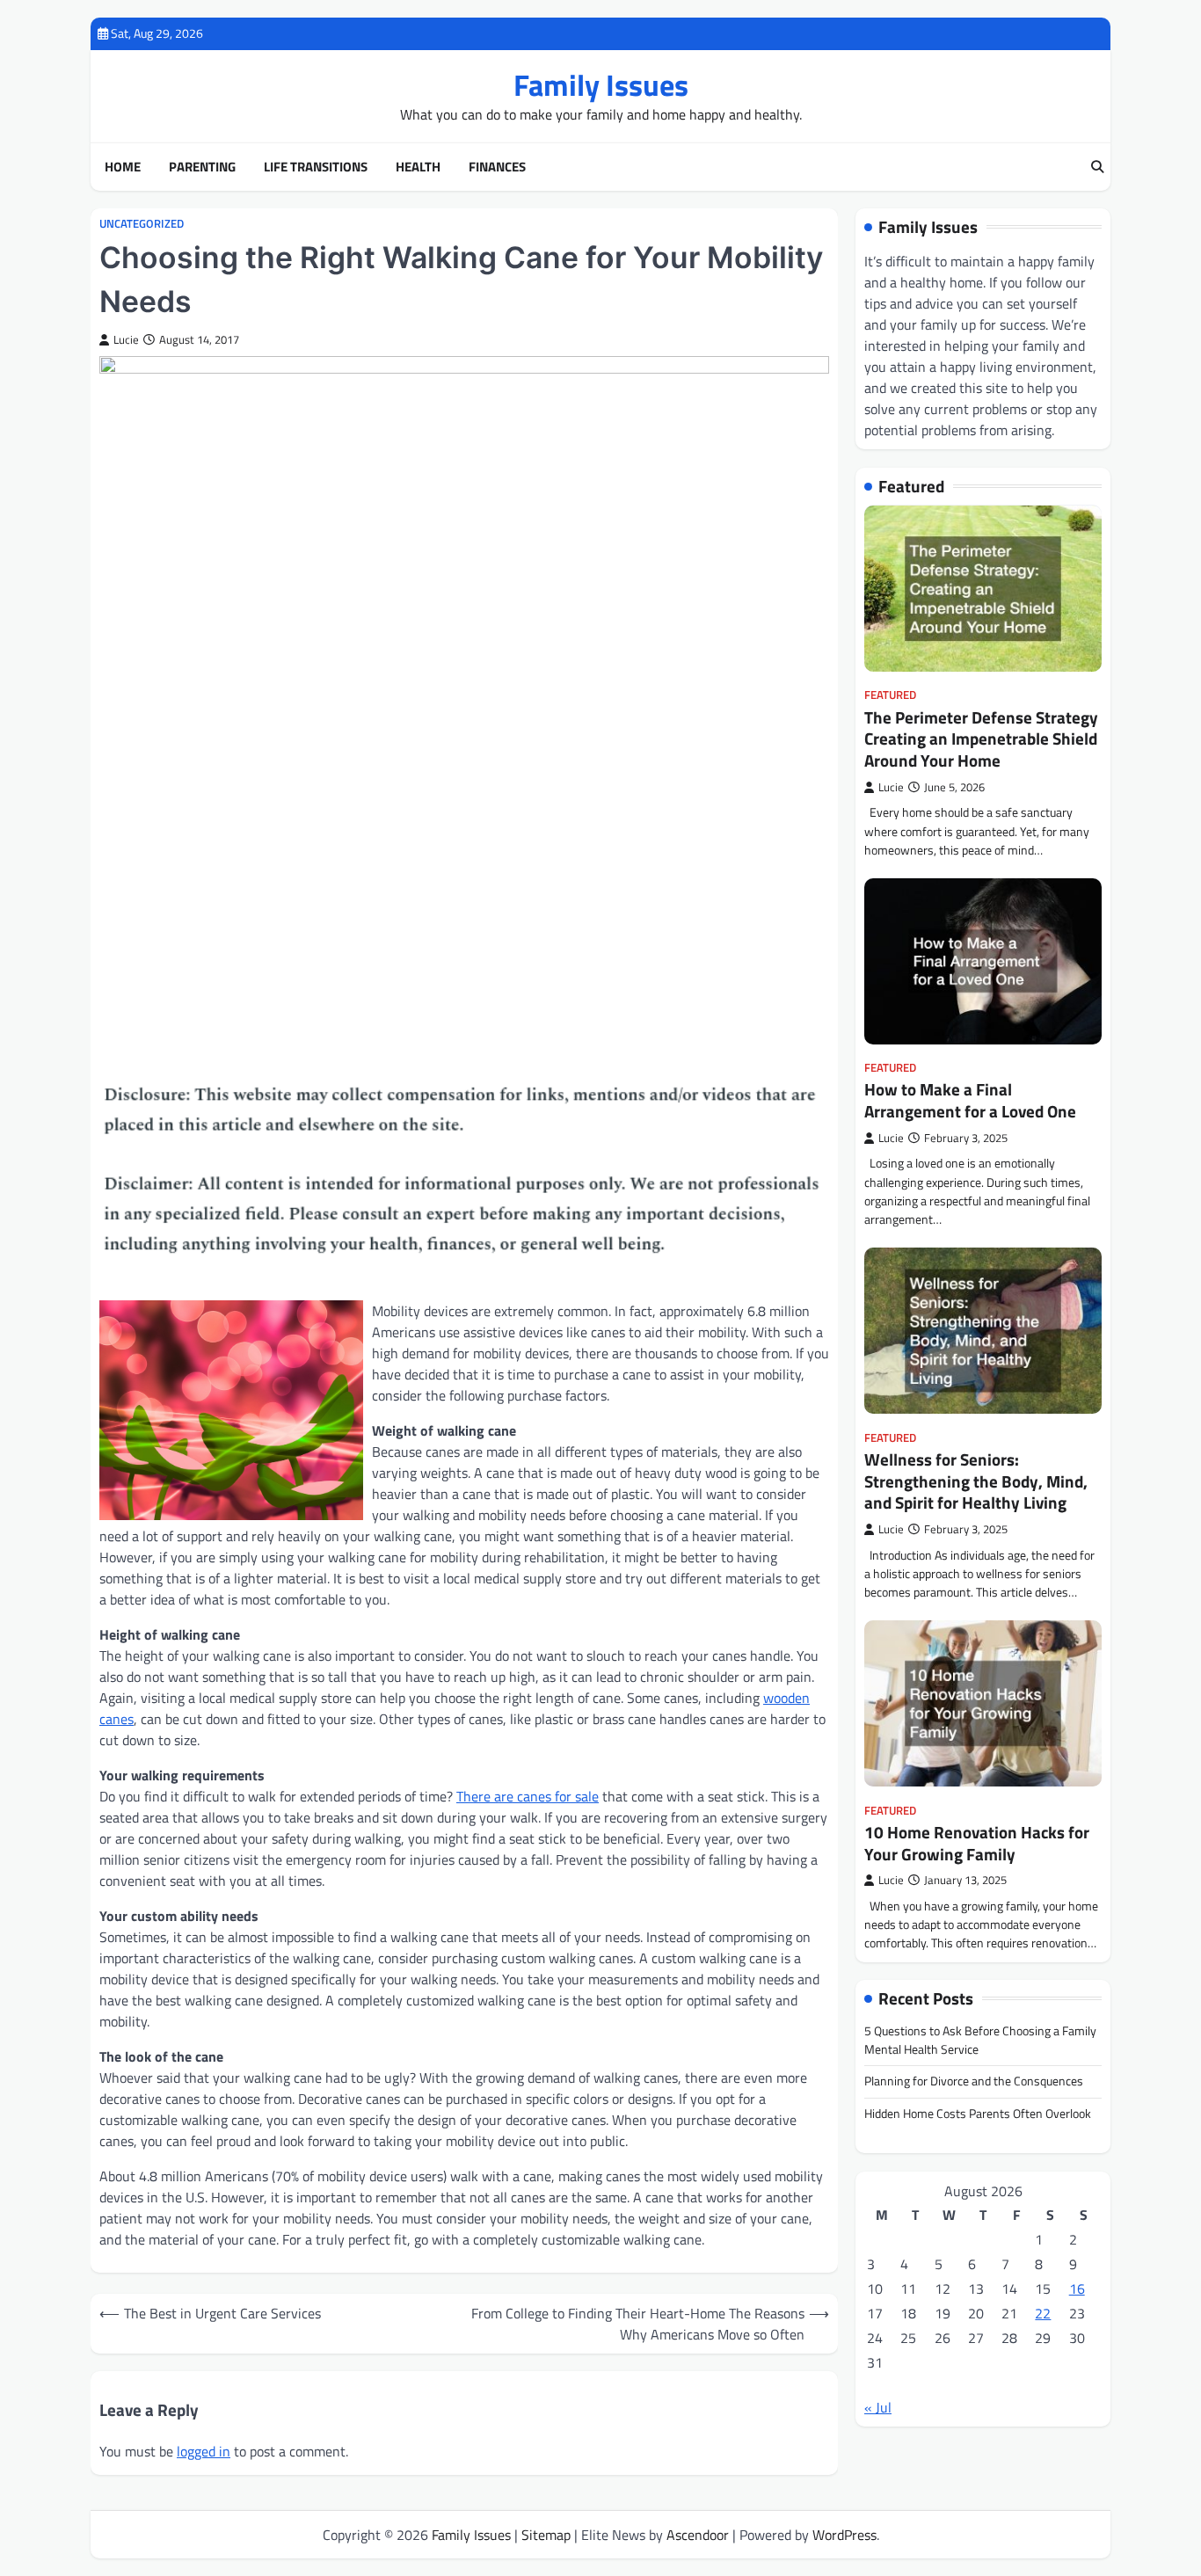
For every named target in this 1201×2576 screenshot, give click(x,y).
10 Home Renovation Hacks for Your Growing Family (977, 1843)
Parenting (202, 167)
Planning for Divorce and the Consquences (974, 2082)
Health (418, 167)
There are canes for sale (528, 1796)
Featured (890, 696)
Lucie (126, 340)
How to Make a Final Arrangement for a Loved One (970, 1101)
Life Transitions (316, 167)
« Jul (878, 2407)
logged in (204, 2451)
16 (1077, 2289)
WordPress (844, 2535)
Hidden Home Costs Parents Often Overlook (978, 2114)
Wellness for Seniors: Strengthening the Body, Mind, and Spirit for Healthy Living (976, 1481)
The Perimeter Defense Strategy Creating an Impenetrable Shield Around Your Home (981, 739)
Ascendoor (698, 2535)
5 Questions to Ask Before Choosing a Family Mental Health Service (980, 2040)
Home (123, 167)
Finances (497, 167)
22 (1043, 2313)
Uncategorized (142, 224)
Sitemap (546, 2535)
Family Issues (601, 85)
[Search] (1097, 167)
